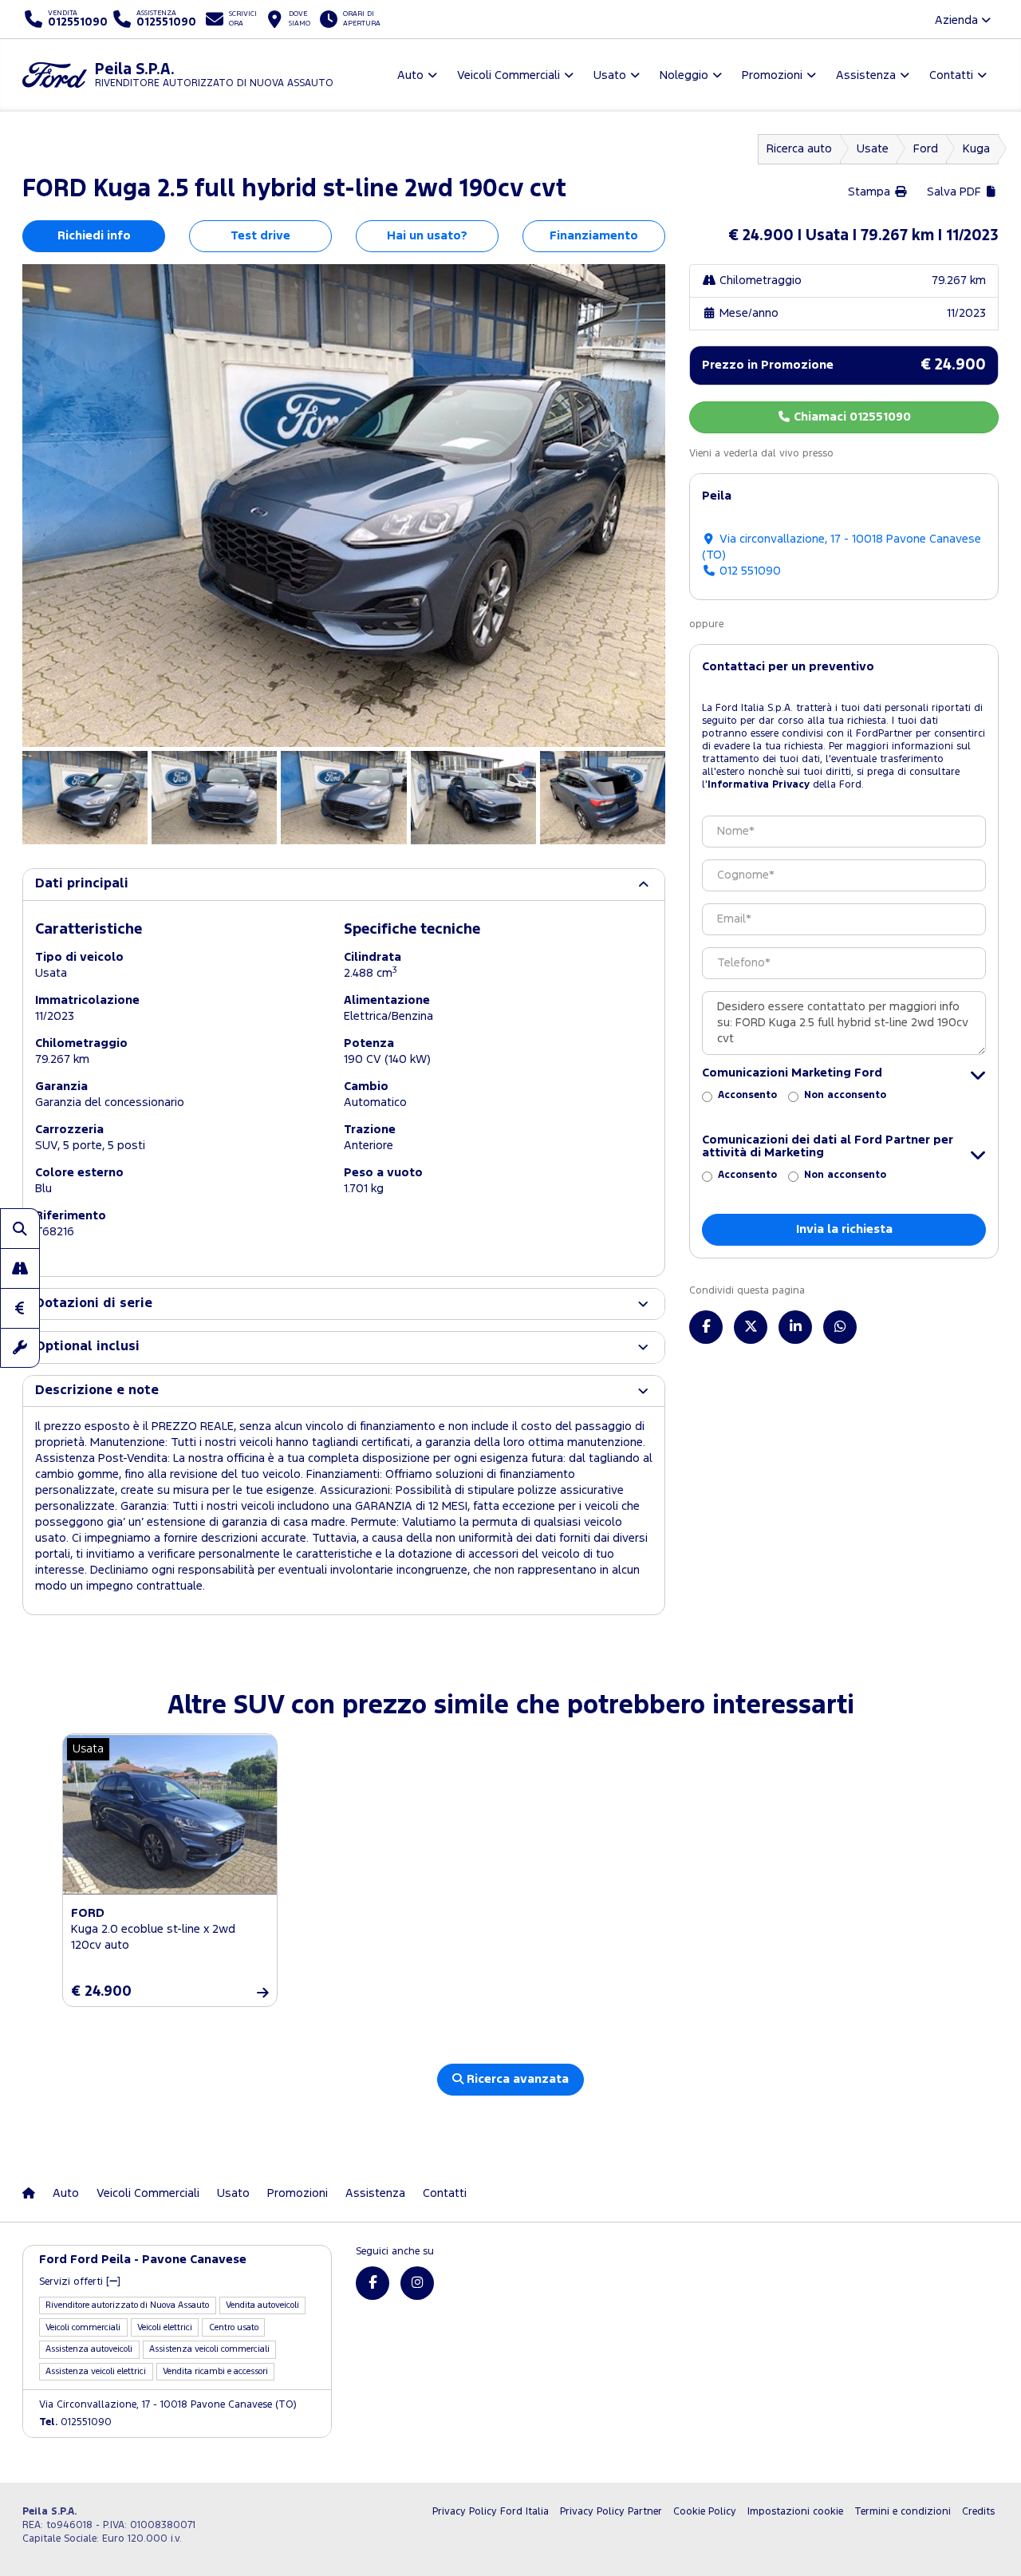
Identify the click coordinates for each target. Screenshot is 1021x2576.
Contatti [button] (951, 75)
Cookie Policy (705, 2512)
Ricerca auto (799, 149)
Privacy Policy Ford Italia (491, 2512)
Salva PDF (956, 192)
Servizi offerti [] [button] (80, 2282)
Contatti (445, 2193)
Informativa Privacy (759, 785)
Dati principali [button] (82, 884)
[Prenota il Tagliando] (20, 1348)
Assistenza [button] (866, 75)
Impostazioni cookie (795, 2512)
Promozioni (298, 2193)
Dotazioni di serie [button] (94, 1304)
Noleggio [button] (684, 75)
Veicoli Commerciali (148, 2193)
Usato (233, 2193)
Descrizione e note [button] (97, 1391)
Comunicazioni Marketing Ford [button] (792, 1073)
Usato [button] (610, 75)
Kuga (976, 149)
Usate (873, 149)
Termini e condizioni (903, 2512)
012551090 (75, 2422)
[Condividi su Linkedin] (795, 1327)
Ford (926, 149)
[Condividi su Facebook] (706, 1327)
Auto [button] (410, 75)
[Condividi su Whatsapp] (840, 1327)
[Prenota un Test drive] (20, 1268)
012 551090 (749, 571)
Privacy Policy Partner (611, 2512)
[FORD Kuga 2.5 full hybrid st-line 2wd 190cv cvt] (344, 506)
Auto (66, 2193)
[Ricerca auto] (20, 1228)
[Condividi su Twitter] (751, 1327)
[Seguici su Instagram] (417, 2283)
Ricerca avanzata (516, 2079)
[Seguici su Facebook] (373, 2283)
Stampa (871, 192)
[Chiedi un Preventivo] (20, 1308)
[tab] (344, 884)
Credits (978, 2512)
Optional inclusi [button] (87, 1347)
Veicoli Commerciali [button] (509, 75)
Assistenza (375, 2193)
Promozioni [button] (772, 75)
